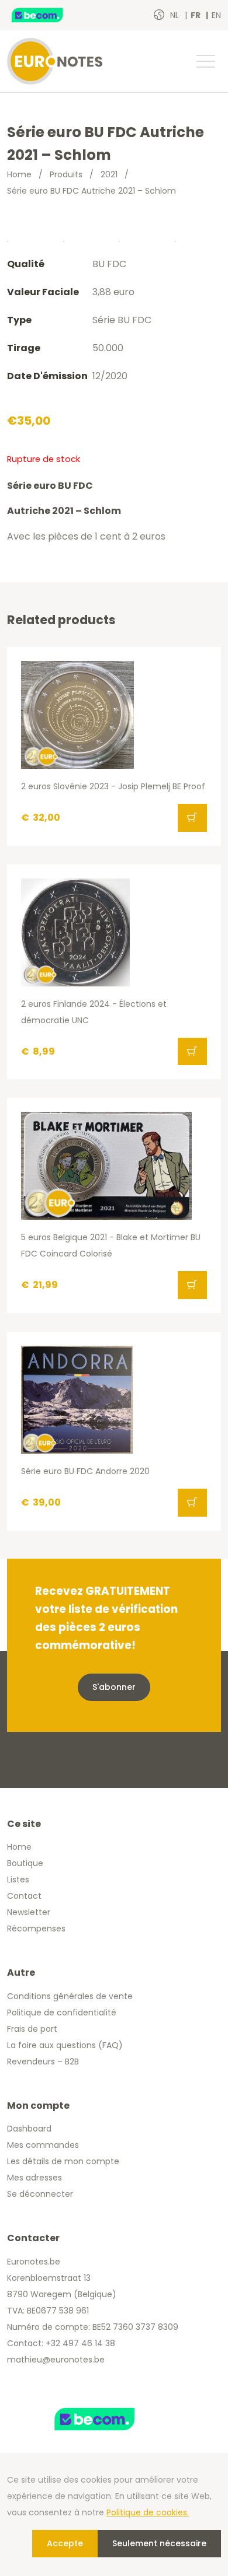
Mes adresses (34, 2178)
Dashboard (29, 2129)
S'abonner (114, 1687)
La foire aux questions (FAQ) (65, 2045)
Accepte (65, 2543)
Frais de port (32, 2029)
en (216, 15)
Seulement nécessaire (159, 2543)
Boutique (25, 1863)
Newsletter (29, 1912)
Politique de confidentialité (62, 2013)
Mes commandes (43, 2145)
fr (196, 15)
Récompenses (36, 1929)
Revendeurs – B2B (43, 2061)
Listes (18, 1880)
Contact (24, 1896)
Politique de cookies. (148, 2512)
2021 (109, 174)
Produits (66, 174)
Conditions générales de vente (70, 1996)
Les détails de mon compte (63, 2161)
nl (176, 15)
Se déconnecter (40, 2194)
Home (19, 174)
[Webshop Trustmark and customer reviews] (50, 15)
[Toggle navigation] (205, 61)
